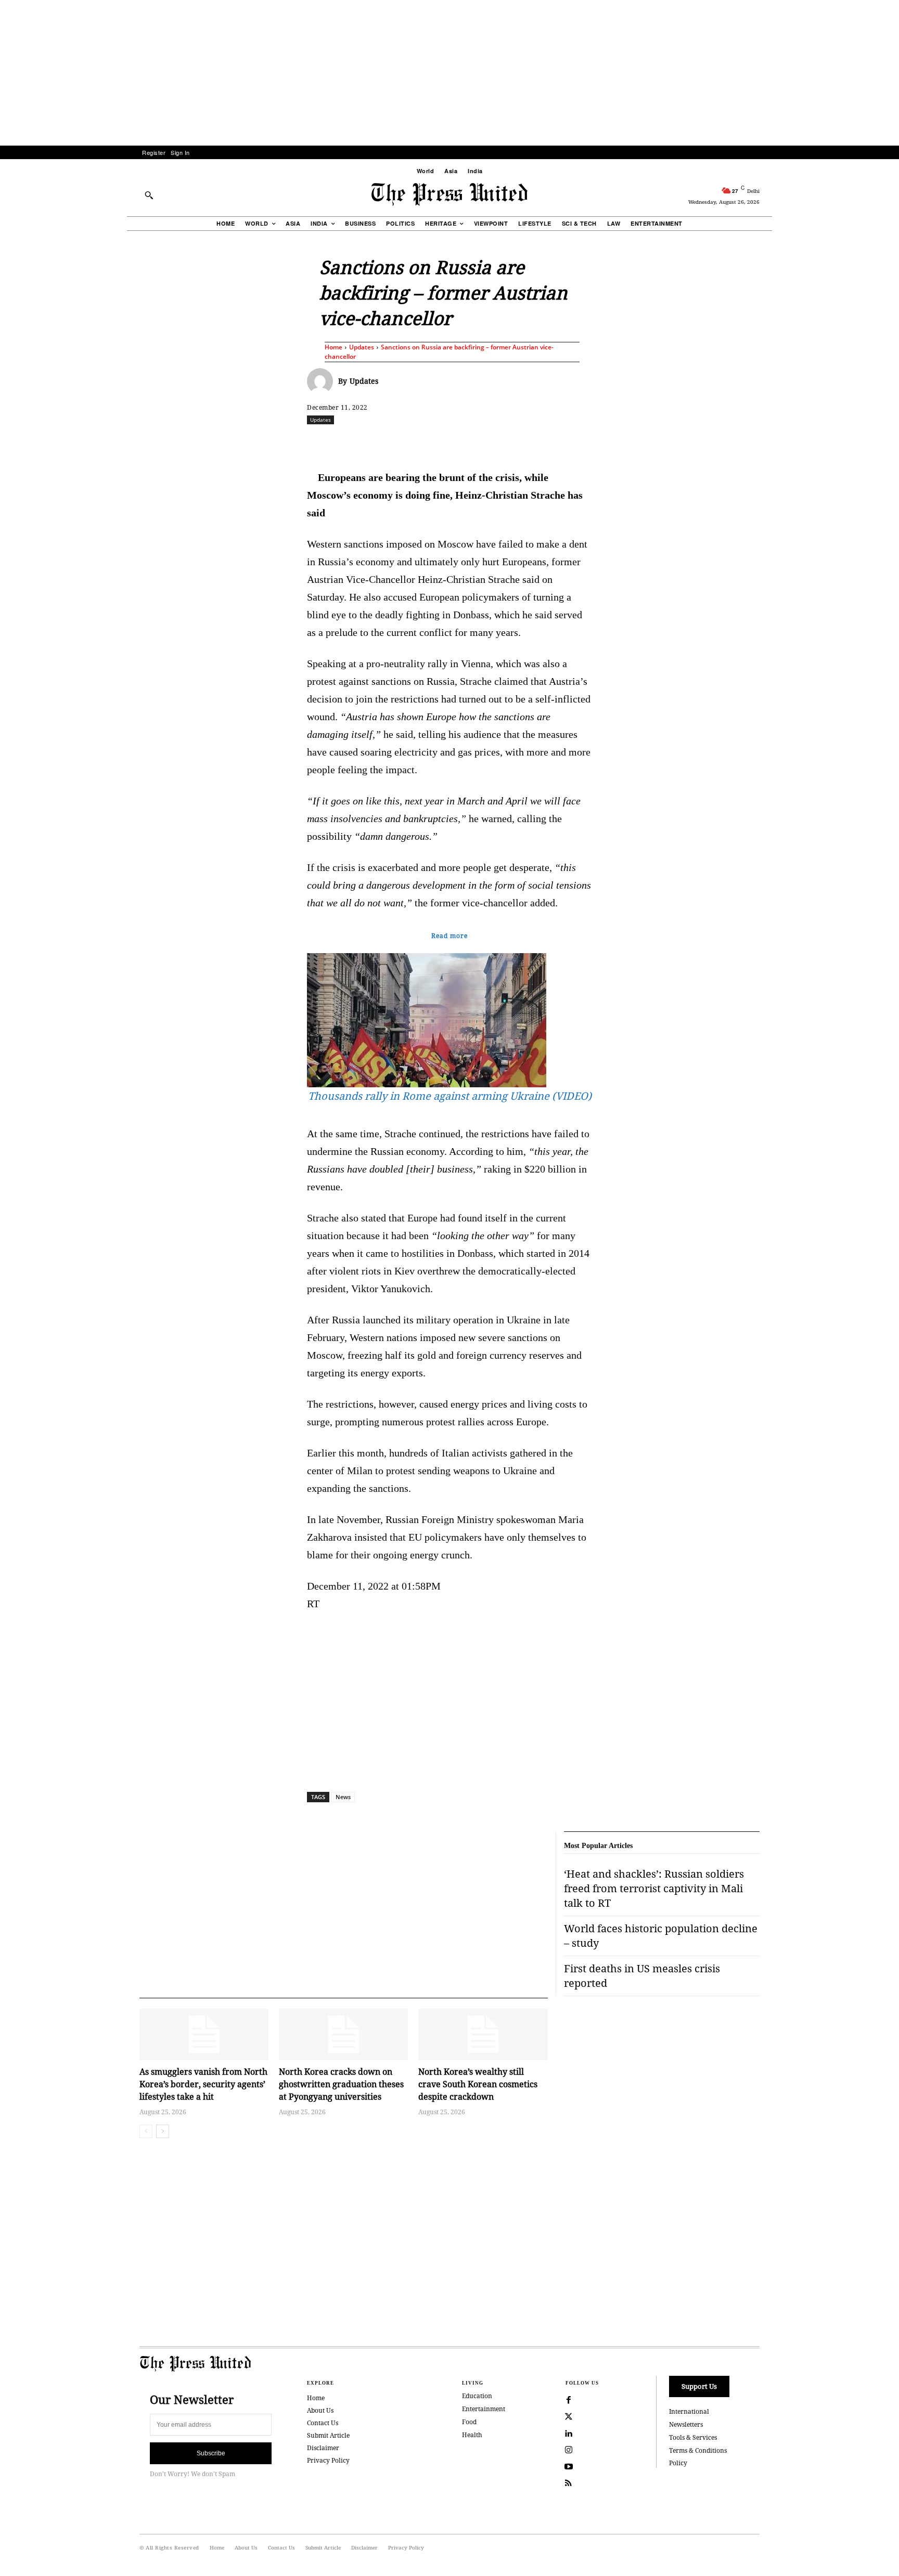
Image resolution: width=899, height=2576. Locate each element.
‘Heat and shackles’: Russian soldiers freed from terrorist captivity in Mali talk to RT (654, 1888)
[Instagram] (569, 2450)
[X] (404, 443)
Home (333, 347)
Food (469, 2422)
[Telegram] (572, 443)
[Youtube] (569, 2467)
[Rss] (569, 2483)
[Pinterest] (500, 443)
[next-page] (163, 2131)
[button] (149, 195)
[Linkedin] (476, 443)
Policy (678, 2463)
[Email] (524, 443)
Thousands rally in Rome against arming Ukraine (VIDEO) (450, 1096)
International (689, 2411)
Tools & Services (693, 2437)
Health (472, 2435)
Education (477, 2396)
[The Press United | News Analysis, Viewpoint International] (449, 194)
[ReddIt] (428, 443)
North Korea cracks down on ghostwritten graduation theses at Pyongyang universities (341, 2084)
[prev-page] (146, 2131)
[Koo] (763, 443)
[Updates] (323, 381)
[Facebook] (380, 443)
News (343, 1797)
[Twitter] (569, 2417)
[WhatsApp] (452, 443)
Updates (362, 347)
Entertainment (484, 2409)
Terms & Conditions (698, 2450)
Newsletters (686, 2424)
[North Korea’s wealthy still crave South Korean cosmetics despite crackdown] (483, 2034)
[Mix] (596, 443)
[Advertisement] (449, 73)
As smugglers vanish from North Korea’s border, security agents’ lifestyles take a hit (203, 2084)
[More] (788, 443)
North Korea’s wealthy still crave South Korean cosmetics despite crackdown (478, 2084)
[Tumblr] (548, 443)
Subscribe (211, 2453)
